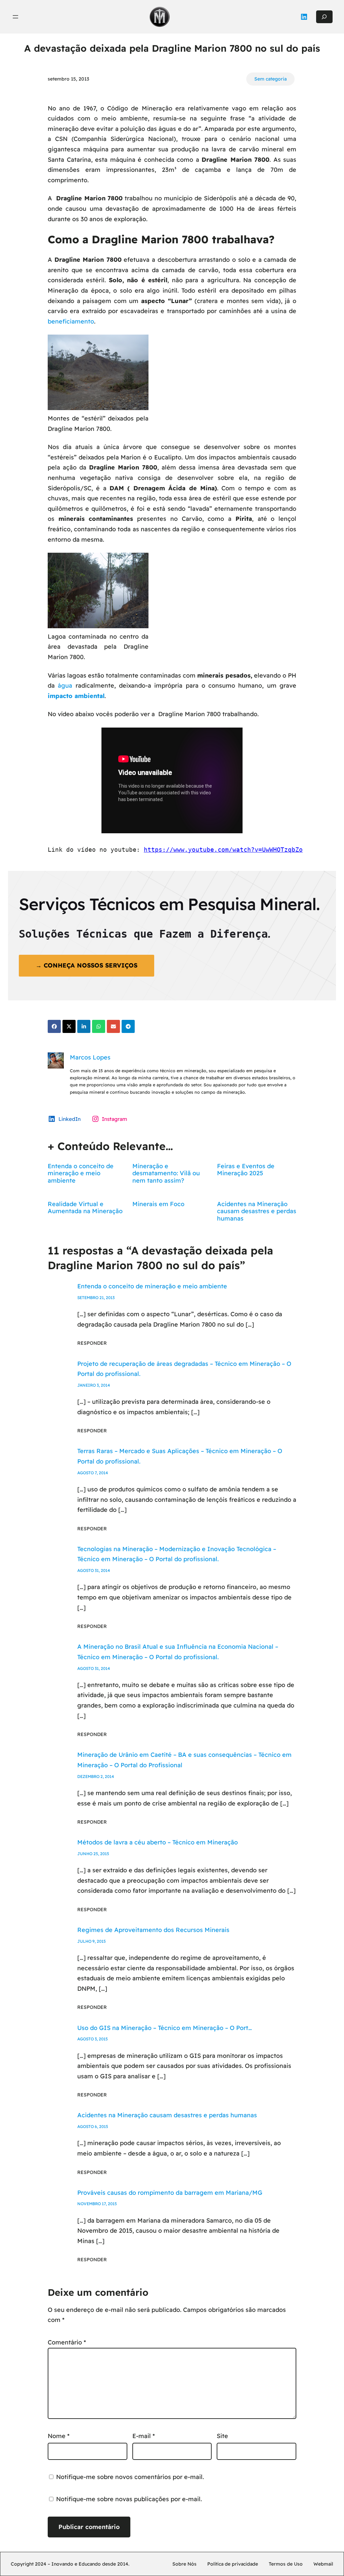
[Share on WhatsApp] (99, 1026)
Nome (59, 2436)
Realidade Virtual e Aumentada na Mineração (85, 1208)
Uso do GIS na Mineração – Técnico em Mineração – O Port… (165, 2028)
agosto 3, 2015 (93, 2039)
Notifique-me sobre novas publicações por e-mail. (129, 2499)
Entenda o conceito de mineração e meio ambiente (81, 1173)
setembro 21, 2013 (96, 1298)
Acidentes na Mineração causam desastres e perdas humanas (257, 1211)
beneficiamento (71, 321)
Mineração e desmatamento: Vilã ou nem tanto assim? (166, 1173)
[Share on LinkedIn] (84, 1026)
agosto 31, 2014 (94, 1570)
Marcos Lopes (90, 1057)
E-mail (144, 2436)
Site (222, 2436)
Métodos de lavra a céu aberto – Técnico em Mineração (158, 1842)
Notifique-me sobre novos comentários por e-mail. (130, 2477)
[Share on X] (69, 1026)
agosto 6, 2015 (93, 2126)
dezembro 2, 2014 (96, 1776)
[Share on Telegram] (128, 1026)
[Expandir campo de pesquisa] (324, 17)
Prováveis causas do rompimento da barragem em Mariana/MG (170, 2193)
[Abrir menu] (15, 17)
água (65, 685)
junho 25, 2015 (93, 1854)
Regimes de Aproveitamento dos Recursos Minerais (153, 1930)
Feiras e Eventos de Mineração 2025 (246, 1170)
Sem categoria (270, 79)
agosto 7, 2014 (93, 1473)
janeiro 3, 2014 (94, 1385)
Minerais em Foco (158, 1204)
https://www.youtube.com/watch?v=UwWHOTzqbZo (223, 850)
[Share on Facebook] (54, 1026)
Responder (92, 1343)
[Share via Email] (113, 1026)
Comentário (67, 2342)
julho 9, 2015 (92, 1941)
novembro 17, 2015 (97, 2204)
